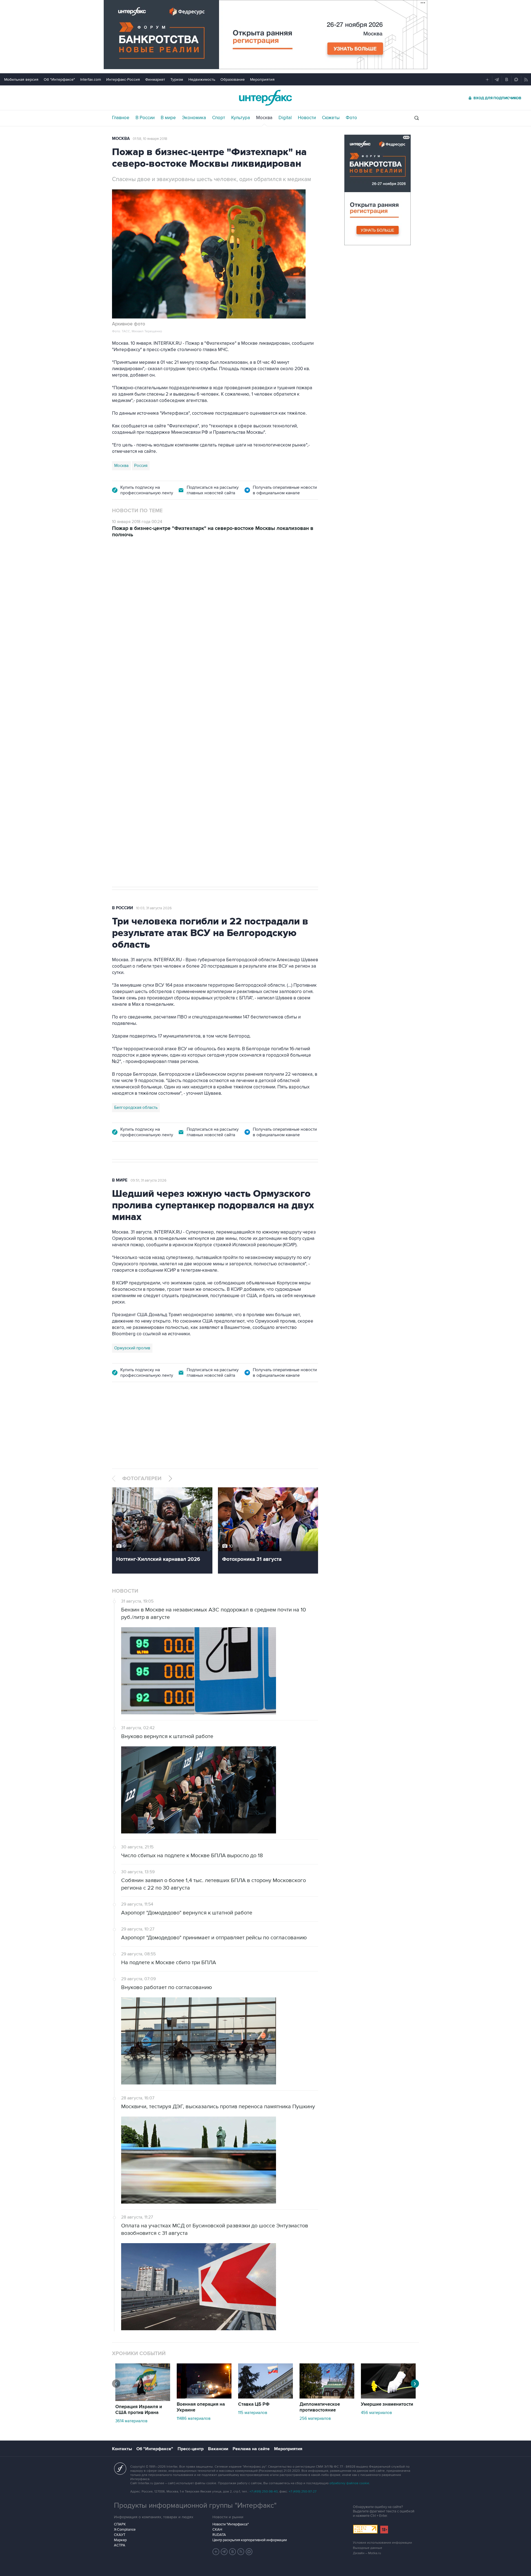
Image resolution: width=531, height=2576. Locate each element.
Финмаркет (155, 79)
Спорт (219, 118)
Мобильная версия (21, 79)
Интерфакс (265, 98)
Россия (141, 466)
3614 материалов (131, 2421)
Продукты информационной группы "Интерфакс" (195, 2506)
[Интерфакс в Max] (249, 2552)
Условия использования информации (382, 2543)
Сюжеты (331, 118)
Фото (351, 118)
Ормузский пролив (132, 1348)
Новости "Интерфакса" (231, 2524)
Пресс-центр (191, 2449)
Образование (233, 79)
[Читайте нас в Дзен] (216, 2552)
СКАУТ (120, 2535)
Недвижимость (202, 79)
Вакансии (218, 2449)
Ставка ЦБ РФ (254, 2404)
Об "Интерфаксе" (59, 79)
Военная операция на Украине (201, 2407)
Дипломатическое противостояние (320, 2407)
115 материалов (253, 2413)
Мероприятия (262, 79)
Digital (285, 118)
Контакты (122, 2449)
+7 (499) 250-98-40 (264, 2492)
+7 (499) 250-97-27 (303, 2492)
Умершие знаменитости (387, 2404)
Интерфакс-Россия (123, 79)
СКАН (217, 2530)
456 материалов (376, 2413)
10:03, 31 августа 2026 (154, 908)
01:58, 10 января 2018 (150, 139)
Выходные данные (368, 2548)
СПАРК (120, 2524)
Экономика (194, 118)
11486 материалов (194, 2418)
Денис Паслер (160, 707)
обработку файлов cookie (349, 2483)
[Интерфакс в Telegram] (224, 2552)
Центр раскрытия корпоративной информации (250, 2540)
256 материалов (315, 2418)
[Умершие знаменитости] (388, 2397)
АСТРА (120, 2545)
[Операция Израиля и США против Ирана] (143, 2400)
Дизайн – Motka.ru (367, 2553)
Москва (264, 118)
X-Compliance (125, 2530)
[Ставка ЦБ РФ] (265, 2397)
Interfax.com (91, 79)
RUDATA (219, 2535)
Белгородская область (136, 1107)
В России (145, 118)
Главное (121, 118)
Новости (307, 118)
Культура (241, 118)
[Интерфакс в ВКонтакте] (233, 2552)
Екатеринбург (127, 707)
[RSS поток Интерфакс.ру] (241, 2552)
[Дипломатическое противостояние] (327, 2397)
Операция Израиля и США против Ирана (139, 2410)
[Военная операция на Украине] (204, 2397)
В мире (168, 118)
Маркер (120, 2540)
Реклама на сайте (251, 2449)
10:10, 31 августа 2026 (153, 576)
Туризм (177, 79)
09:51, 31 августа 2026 (149, 1180)
